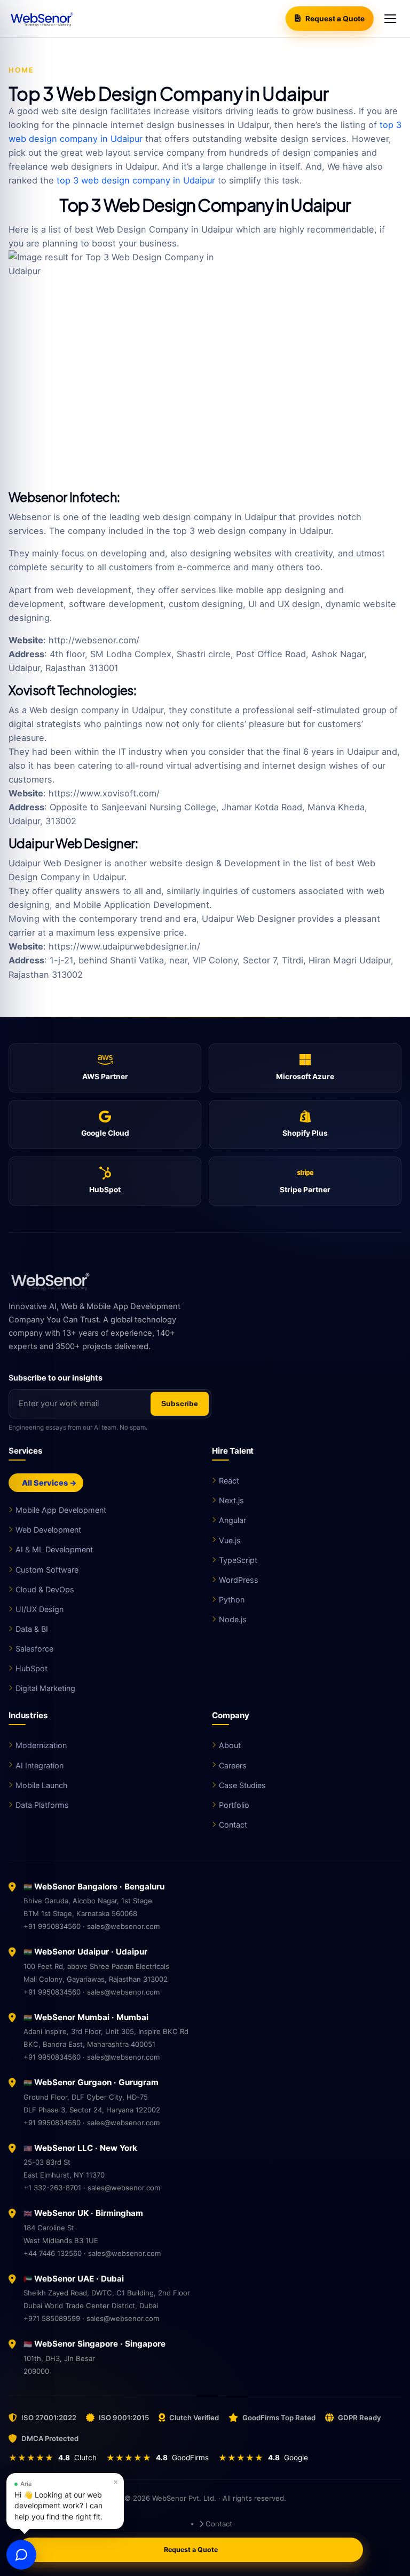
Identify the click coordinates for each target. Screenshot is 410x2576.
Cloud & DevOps (45, 1589)
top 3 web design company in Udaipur (136, 180)
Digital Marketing (45, 1688)
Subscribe (180, 1404)
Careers (233, 1765)
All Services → (49, 1483)
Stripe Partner (305, 1190)
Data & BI (32, 1629)
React (229, 1481)
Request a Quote (335, 19)
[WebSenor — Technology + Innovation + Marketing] (41, 19)
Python (232, 1600)
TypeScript (238, 1560)
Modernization (41, 1745)
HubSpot (105, 1190)
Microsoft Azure (305, 1076)
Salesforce (34, 1649)
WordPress (239, 1580)
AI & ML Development (54, 1549)
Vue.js (230, 1540)
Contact (233, 1825)
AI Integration (40, 1765)
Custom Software (47, 1570)
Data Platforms (42, 1805)
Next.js (231, 1500)
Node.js (233, 1619)
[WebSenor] (205, 1281)
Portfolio (234, 1805)
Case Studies (242, 1785)
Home (21, 70)
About (230, 1745)
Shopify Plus (305, 1133)
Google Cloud (105, 1133)
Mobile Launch (42, 1785)
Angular (232, 1520)
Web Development (48, 1530)
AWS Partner (105, 1076)
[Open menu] (390, 19)
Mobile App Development (61, 1510)
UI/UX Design (40, 1609)
